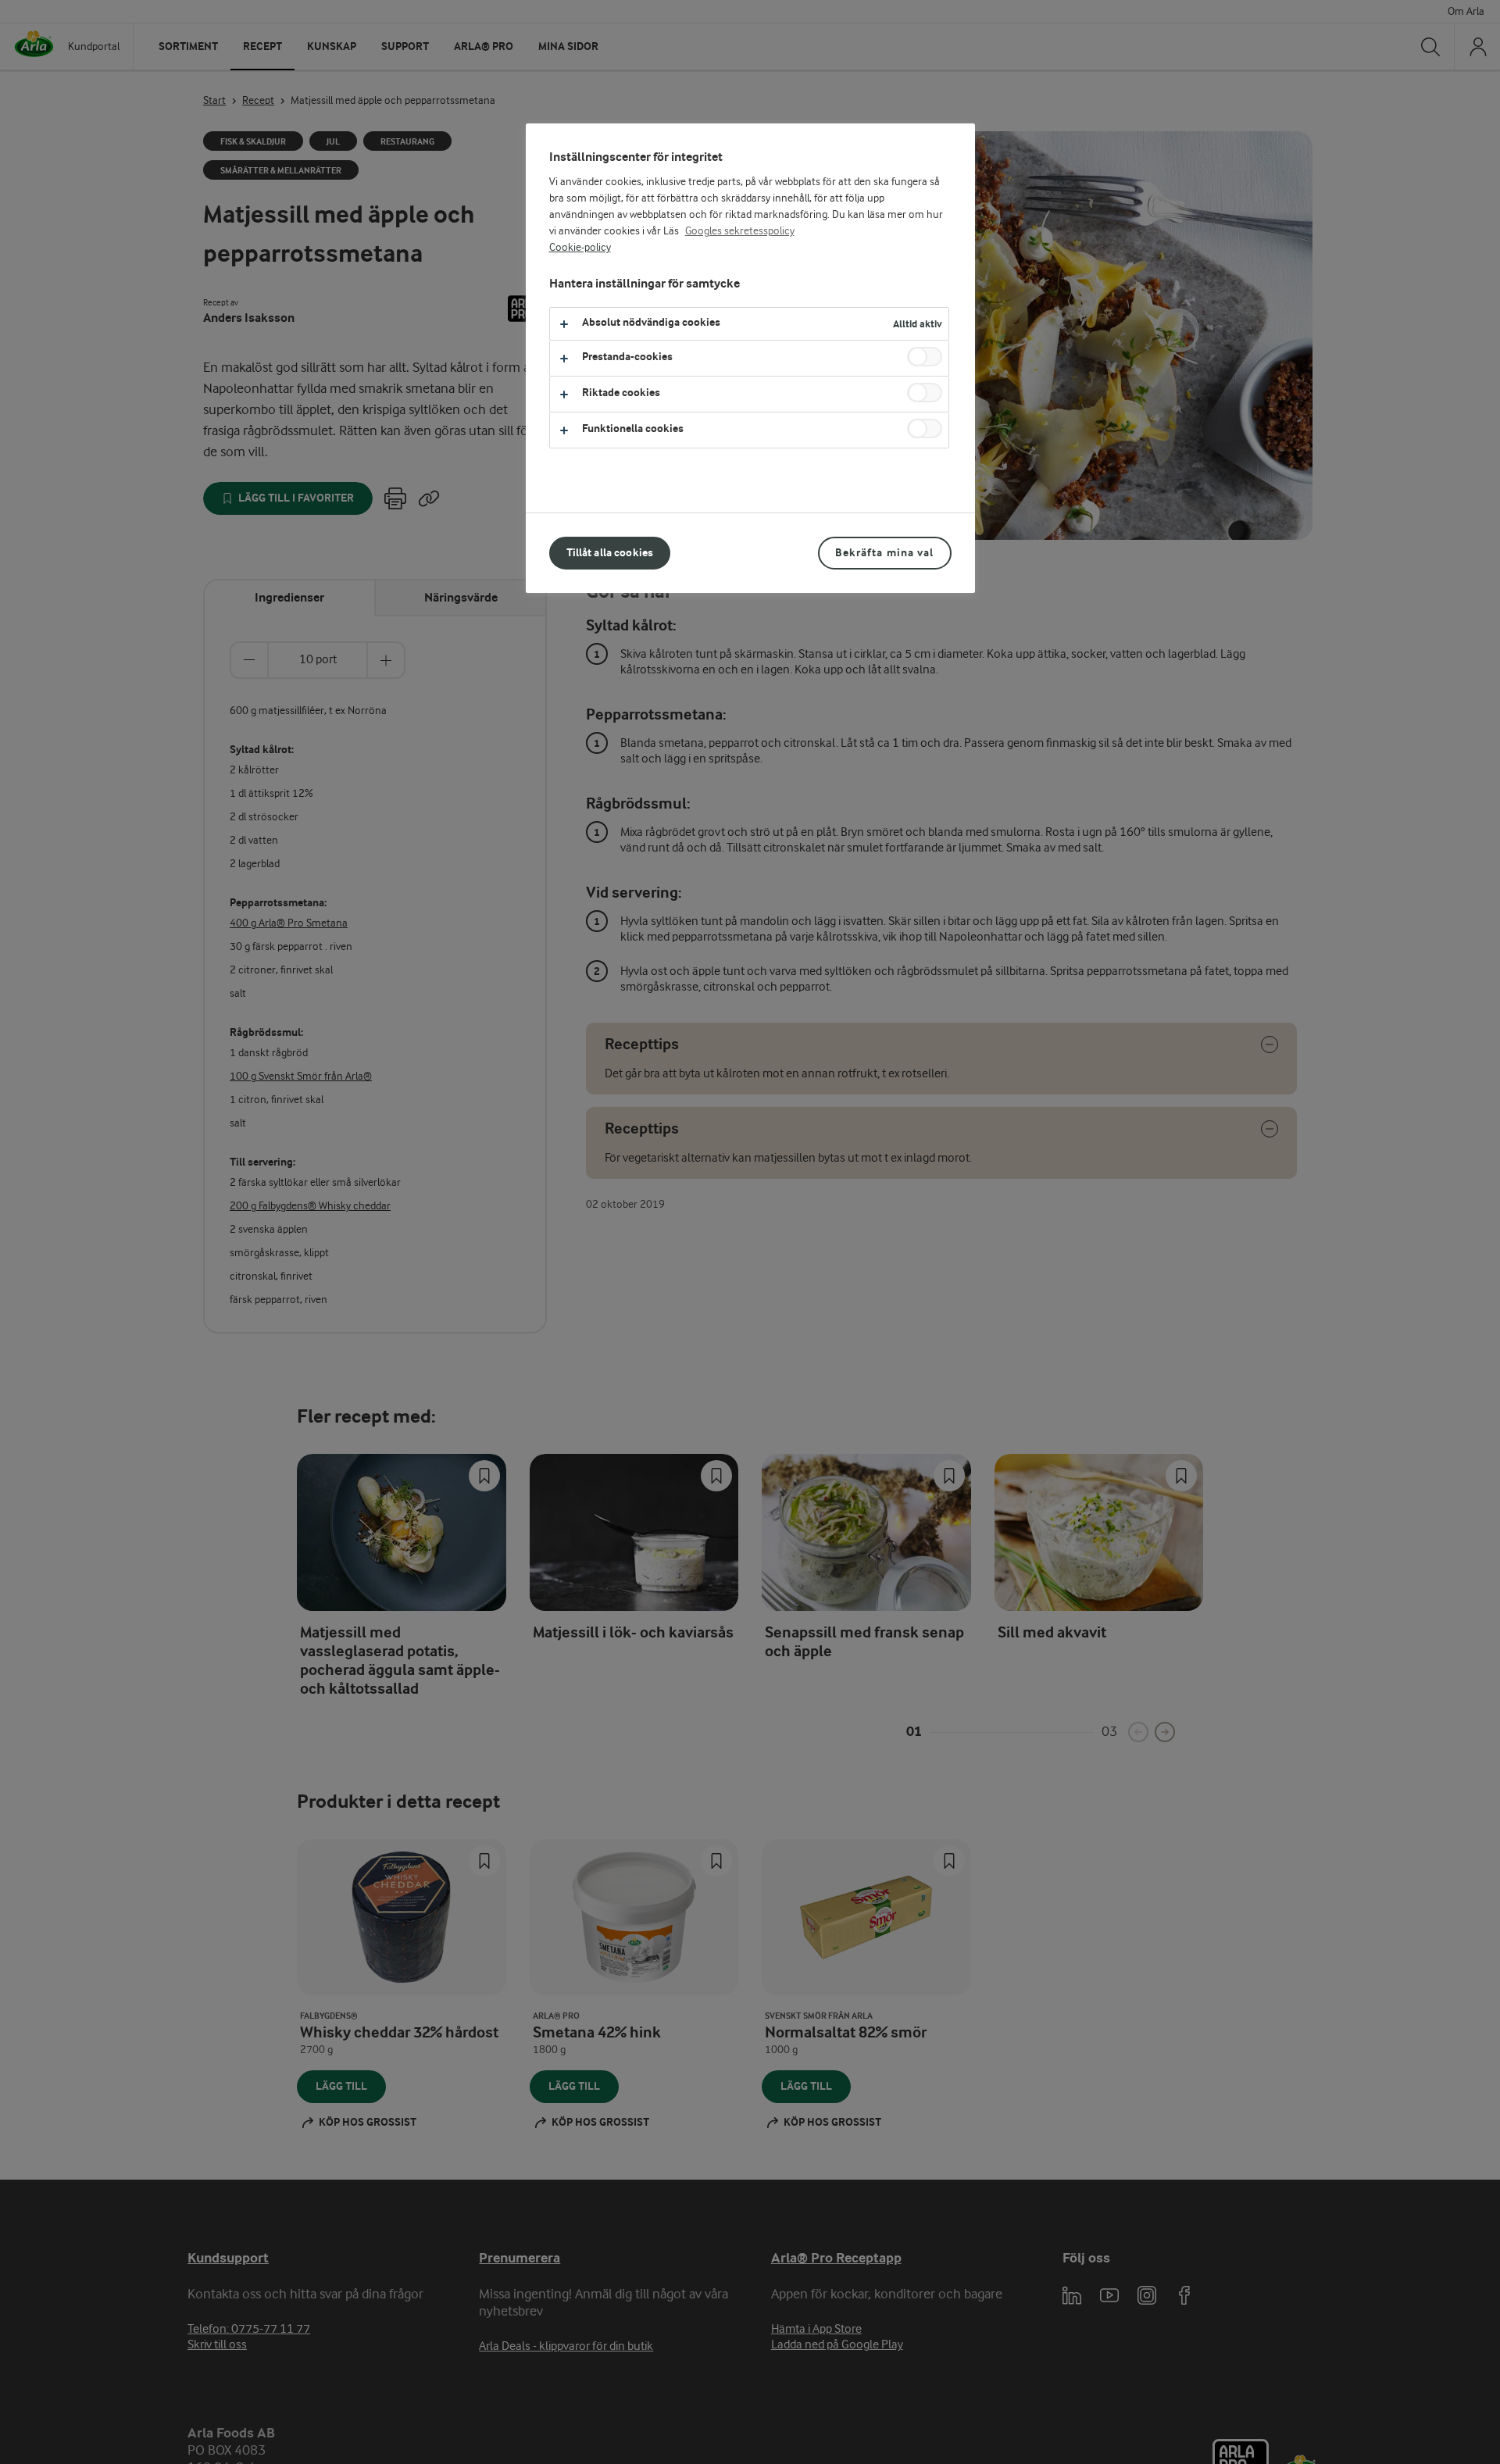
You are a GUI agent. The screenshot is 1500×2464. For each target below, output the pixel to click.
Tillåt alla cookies (610, 553)
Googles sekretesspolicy (740, 231)
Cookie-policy (580, 248)
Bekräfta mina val (884, 553)
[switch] (925, 357)
